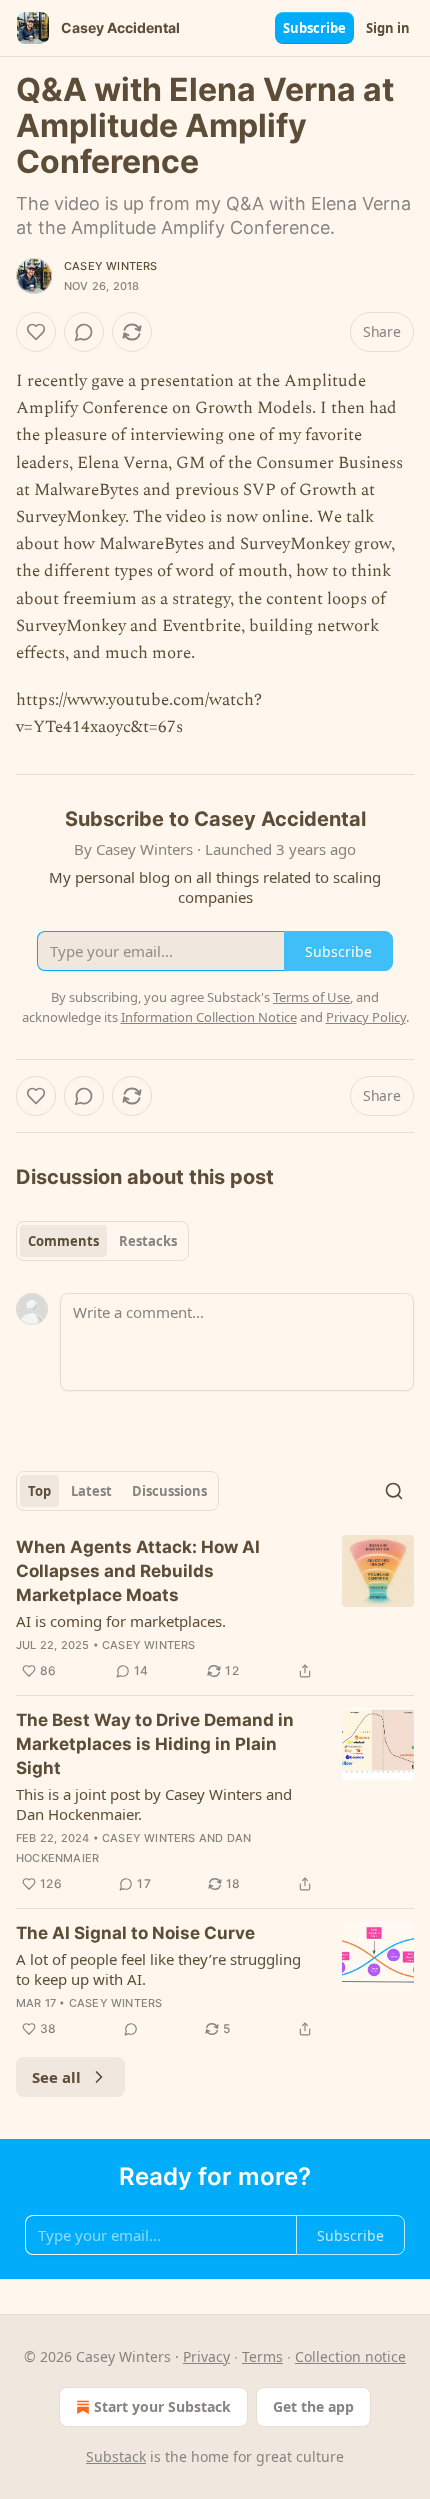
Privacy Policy (366, 1017)
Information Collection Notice (209, 1017)
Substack (116, 2456)
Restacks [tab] (148, 1241)
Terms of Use (311, 997)
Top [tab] (39, 1491)
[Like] (36, 332)
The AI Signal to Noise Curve (135, 1933)
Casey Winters (111, 266)
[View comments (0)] (84, 332)
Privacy (206, 2356)
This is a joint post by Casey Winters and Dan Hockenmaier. (154, 1804)
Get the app (313, 2406)
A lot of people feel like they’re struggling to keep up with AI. (158, 1969)
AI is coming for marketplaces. (121, 1621)
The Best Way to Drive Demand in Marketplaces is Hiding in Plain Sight (155, 1744)
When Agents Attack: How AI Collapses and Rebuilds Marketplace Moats (138, 1571)
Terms (262, 2356)
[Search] (394, 1491)
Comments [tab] (63, 1241)
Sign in (388, 28)
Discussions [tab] (169, 1491)
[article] (215, 1609)
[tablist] (102, 1241)
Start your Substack (162, 2406)
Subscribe (314, 28)
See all (56, 2077)
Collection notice (350, 2356)
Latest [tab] (91, 1491)
